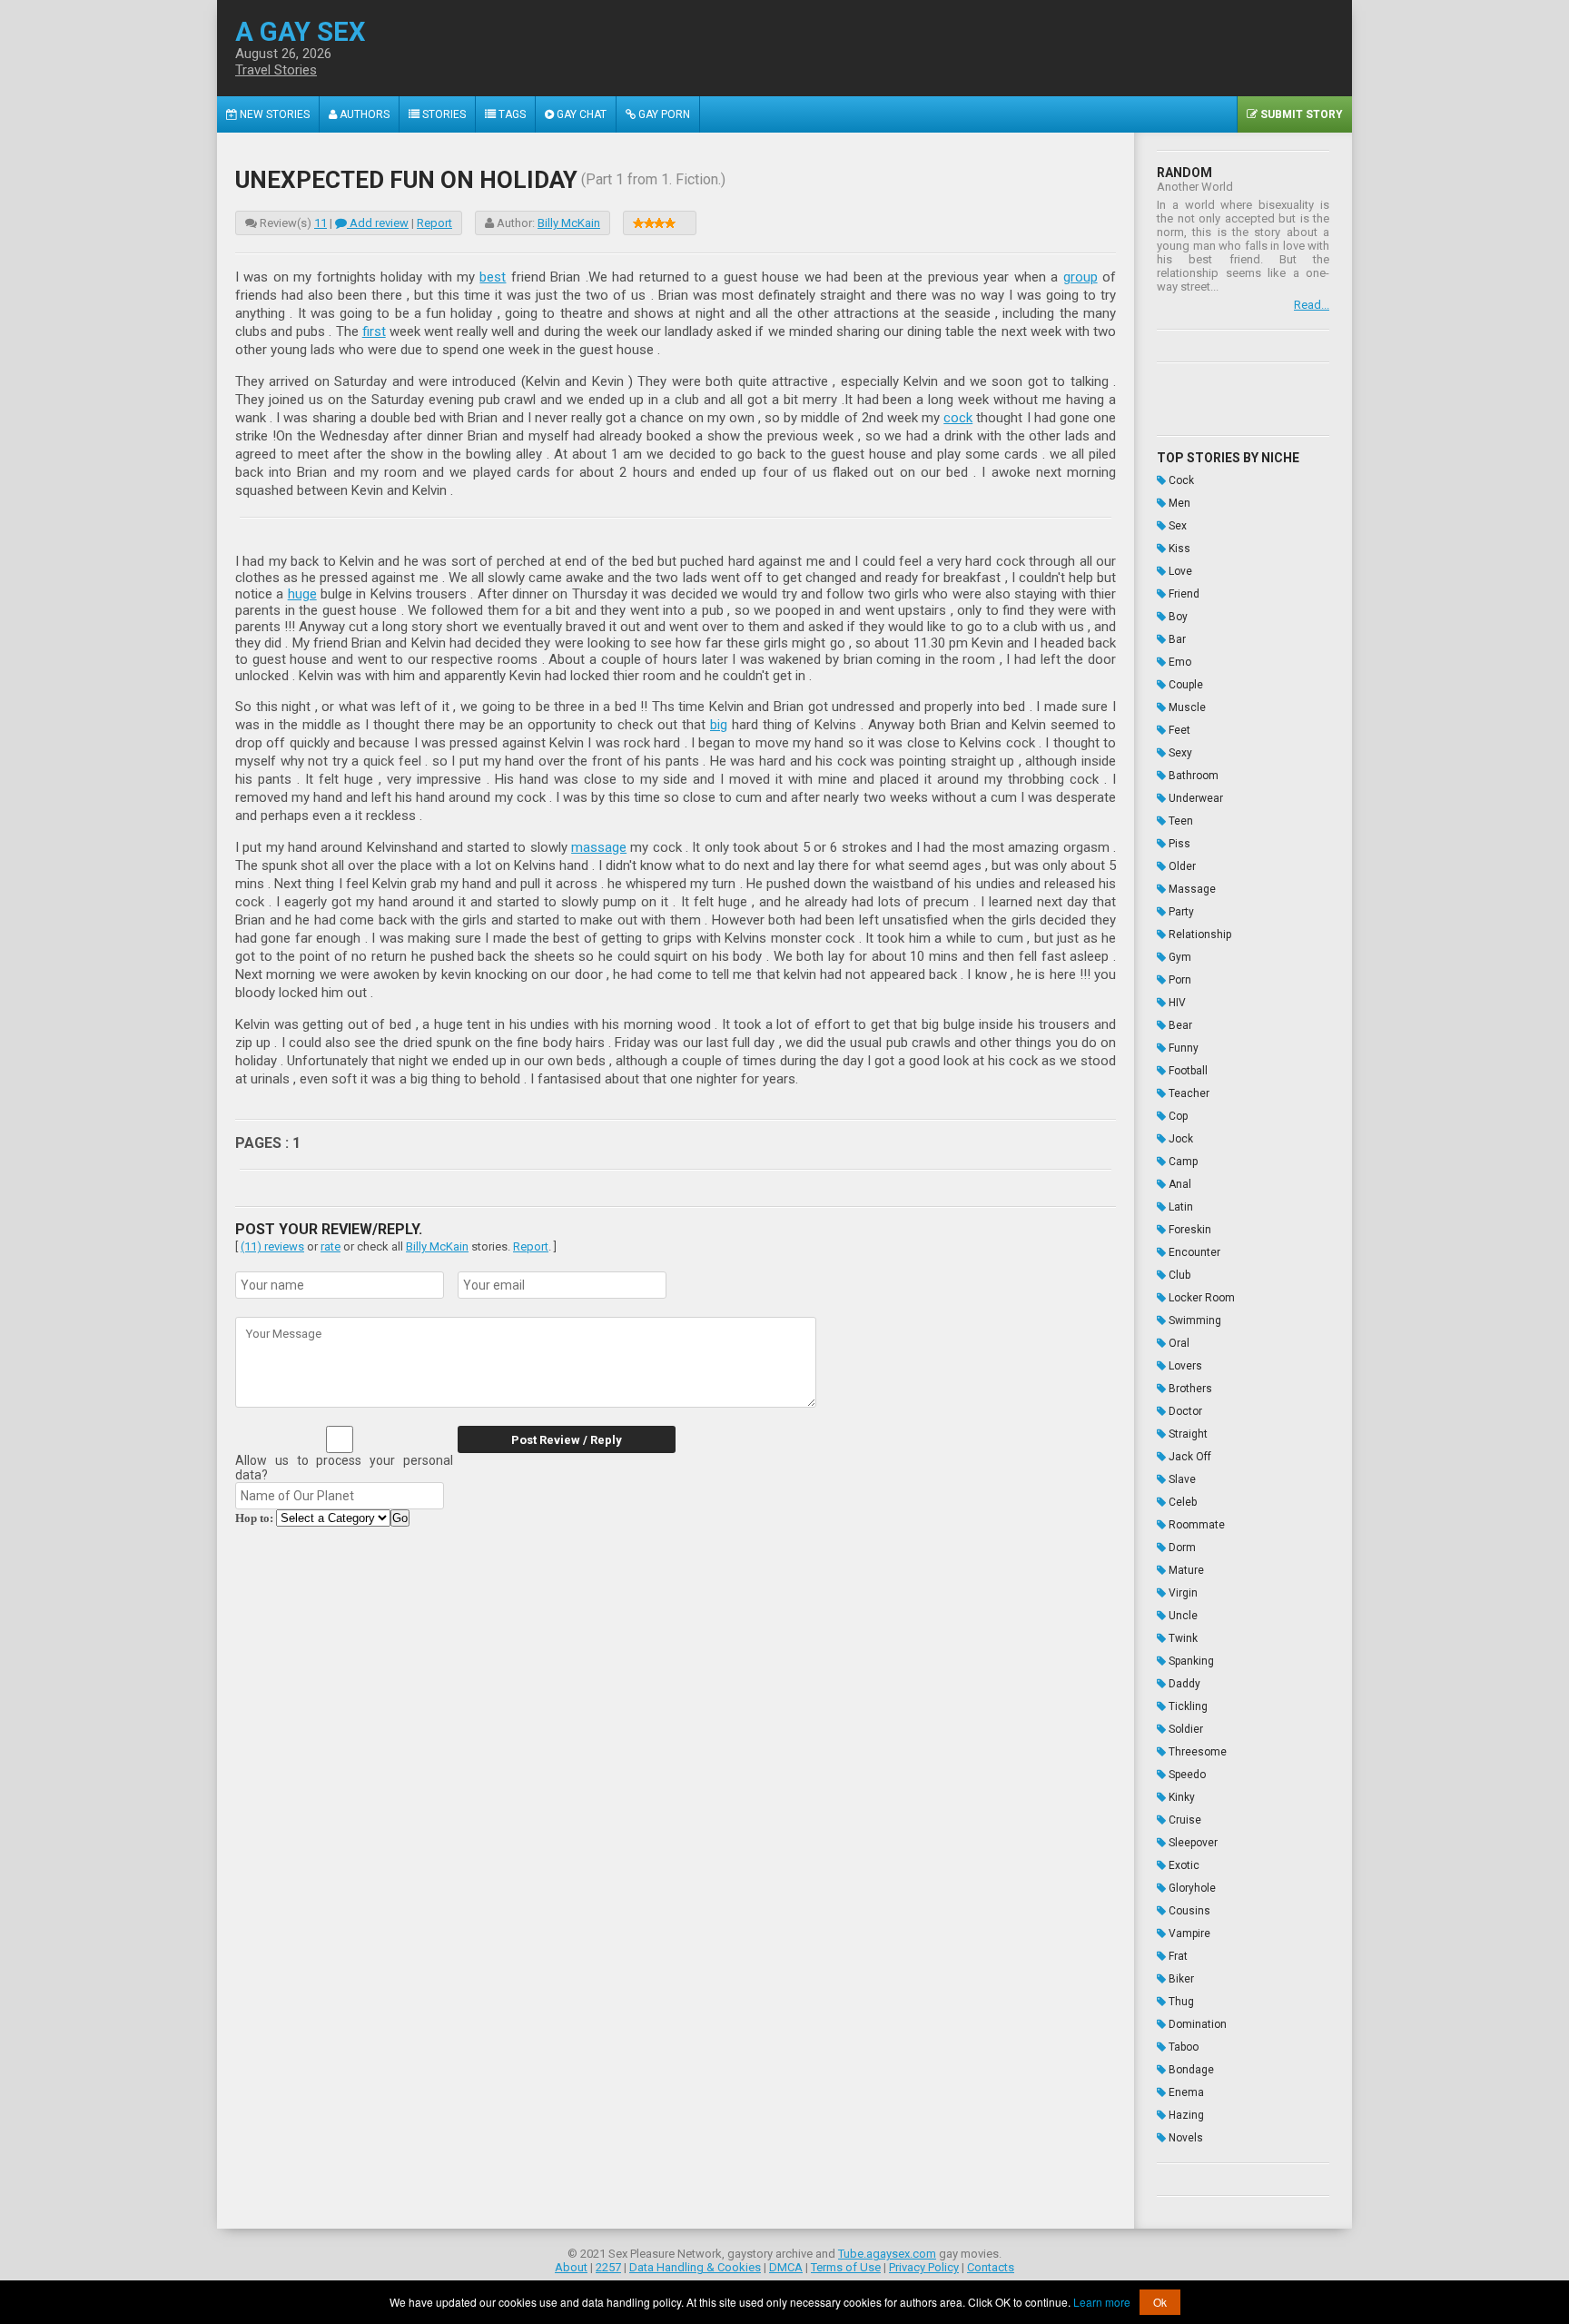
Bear (1179, 1025)
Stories (443, 114)
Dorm (1181, 1548)
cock (958, 418)
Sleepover (1192, 1843)
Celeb (1181, 1502)
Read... (1312, 305)
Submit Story (1300, 114)
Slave (1181, 1479)
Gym (1179, 957)
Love (1179, 571)
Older (1181, 866)
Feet (1178, 730)
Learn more (1102, 2302)
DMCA (786, 2267)
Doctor (1184, 1411)
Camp (1182, 1162)
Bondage (1190, 2070)
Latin (1179, 1207)
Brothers (1189, 1389)
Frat (1177, 1956)
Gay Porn (663, 114)
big (719, 725)
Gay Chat (580, 114)
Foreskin (1189, 1230)
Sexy (1179, 753)
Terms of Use (846, 2267)
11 (321, 223)
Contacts (991, 2267)
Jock (1179, 1139)
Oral (1178, 1343)
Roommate (1195, 1525)
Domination (1196, 2024)
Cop (1177, 1116)
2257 (608, 2267)
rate (331, 1246)
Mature (1185, 1570)
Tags (511, 114)
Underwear (1194, 798)
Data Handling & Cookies (695, 2267)
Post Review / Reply (567, 1440)
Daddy (1183, 1684)
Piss (1178, 844)
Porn (1179, 980)
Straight (1187, 1434)
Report (434, 223)
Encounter (1193, 1252)
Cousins (1188, 1911)
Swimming (1194, 1320)
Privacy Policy (924, 2267)
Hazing (1185, 2115)
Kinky (1180, 1797)
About (571, 2267)
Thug (1180, 2002)
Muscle (1186, 707)
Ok (1160, 2302)
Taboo (1182, 2047)
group (1081, 277)
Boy (1177, 617)
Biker (1180, 1979)
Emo (1179, 662)
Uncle (1182, 1616)
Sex (1176, 526)
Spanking (1190, 1661)
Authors (363, 114)
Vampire (1188, 1933)
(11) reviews (272, 1246)
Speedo (1186, 1775)
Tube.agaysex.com (887, 2254)
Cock (1180, 480)
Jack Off (1189, 1457)
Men (1178, 503)
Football (1187, 1071)
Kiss (1178, 549)
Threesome (1196, 1752)
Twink (1182, 1638)
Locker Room (1200, 1298)
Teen (1179, 821)
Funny (1182, 1048)
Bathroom (1192, 776)
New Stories (273, 114)
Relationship (1199, 935)
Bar (1176, 639)
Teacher (1188, 1093)
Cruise (1184, 1820)
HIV (1176, 1003)
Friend (1183, 594)
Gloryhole (1191, 1888)
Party (1180, 912)
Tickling (1187, 1706)
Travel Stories (276, 70)
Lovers (1184, 1366)
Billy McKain (569, 223)
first (374, 331)
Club (1178, 1275)
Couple (1184, 685)
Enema (1185, 2092)
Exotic (1183, 1865)
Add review (378, 223)
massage (599, 847)
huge (302, 594)
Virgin (1182, 1593)
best (493, 277)
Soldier (1184, 1729)
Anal (1179, 1184)
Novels (1184, 2138)
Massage (1191, 889)
